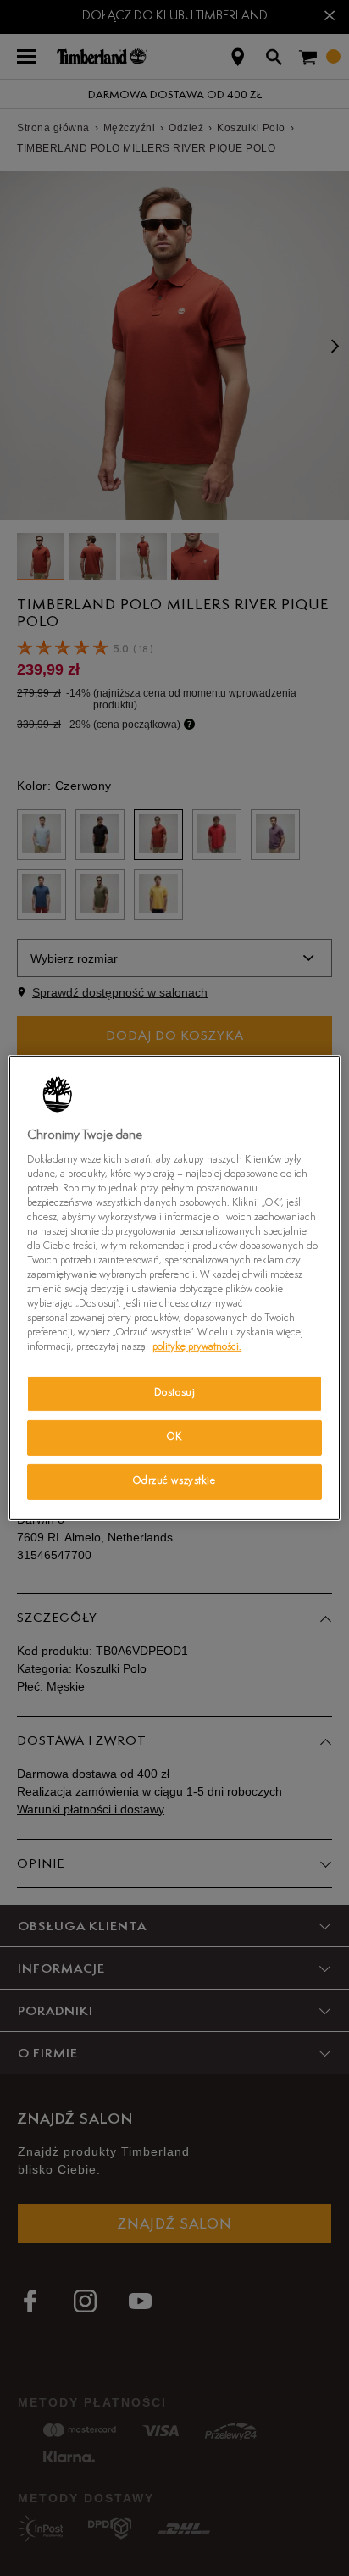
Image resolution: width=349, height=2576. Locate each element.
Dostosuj (175, 1393)
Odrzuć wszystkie (174, 1481)
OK (174, 1437)
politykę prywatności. (197, 1347)
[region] (174, 1288)
